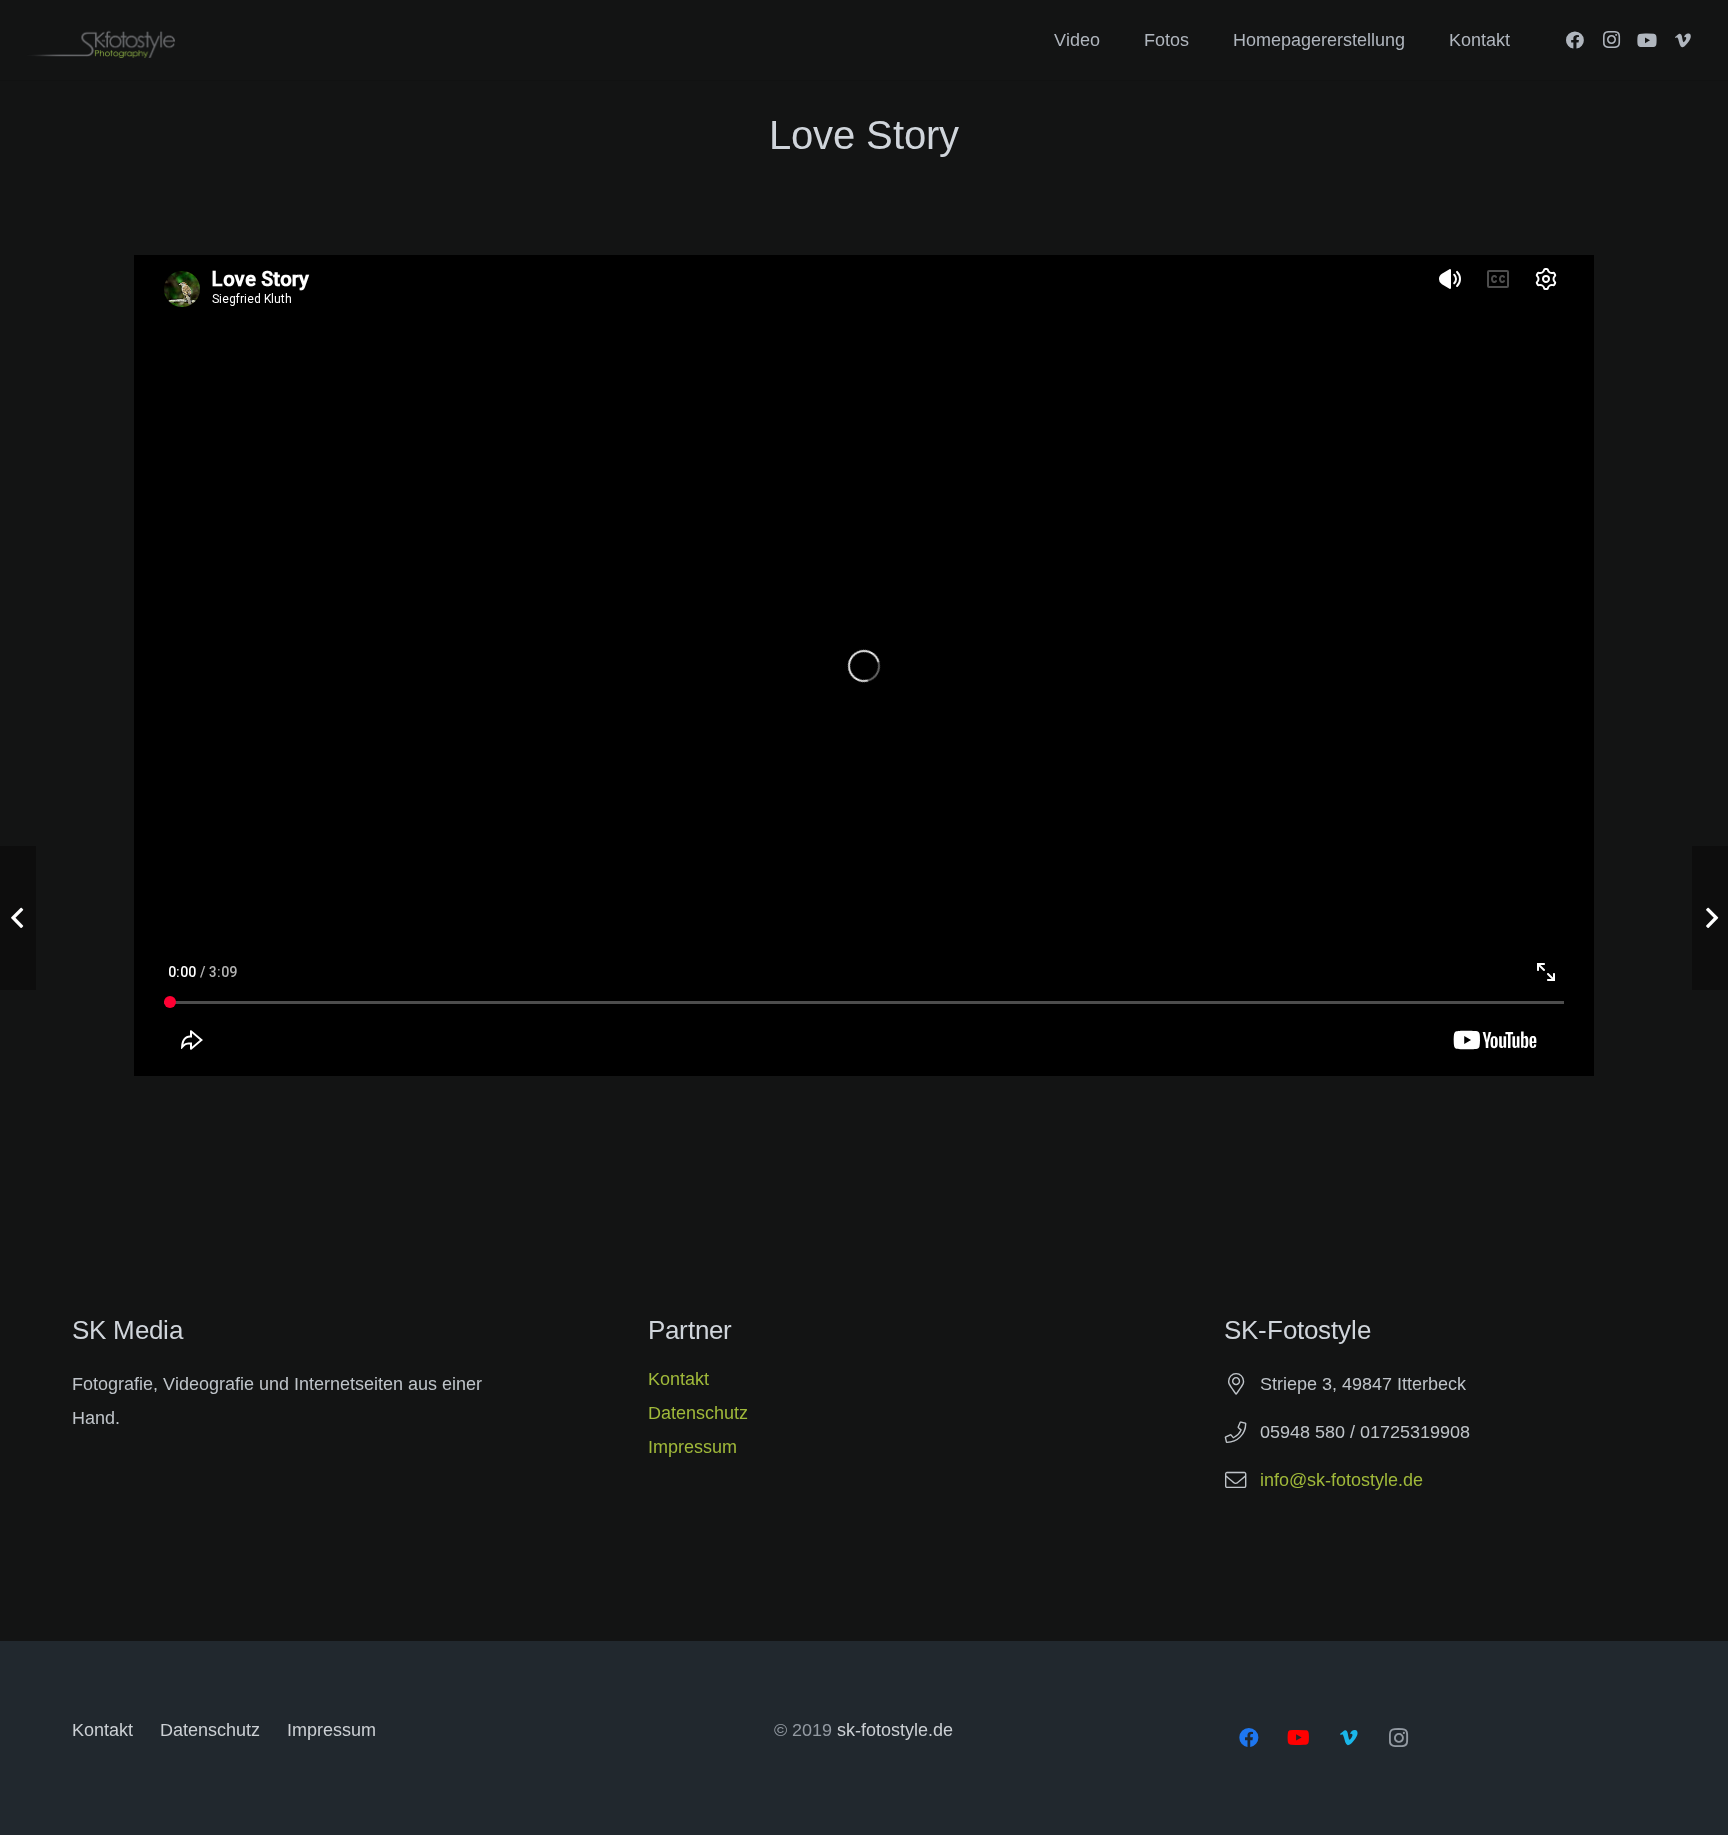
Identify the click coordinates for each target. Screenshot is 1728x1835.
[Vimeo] (1683, 40)
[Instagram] (1611, 40)
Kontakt (678, 1379)
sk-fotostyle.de (895, 1730)
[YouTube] (1647, 40)
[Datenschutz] (1440, 1404)
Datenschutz (698, 1413)
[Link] (101, 40)
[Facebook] (1575, 40)
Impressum (692, 1447)
